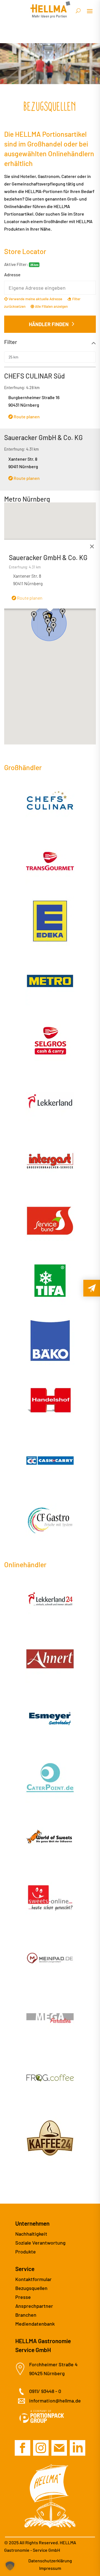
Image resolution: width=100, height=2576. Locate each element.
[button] (47, 623)
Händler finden (49, 324)
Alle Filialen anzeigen (51, 306)
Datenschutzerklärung (50, 2561)
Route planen (26, 417)
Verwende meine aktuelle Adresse (35, 299)
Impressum (50, 2568)
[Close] (92, 546)
